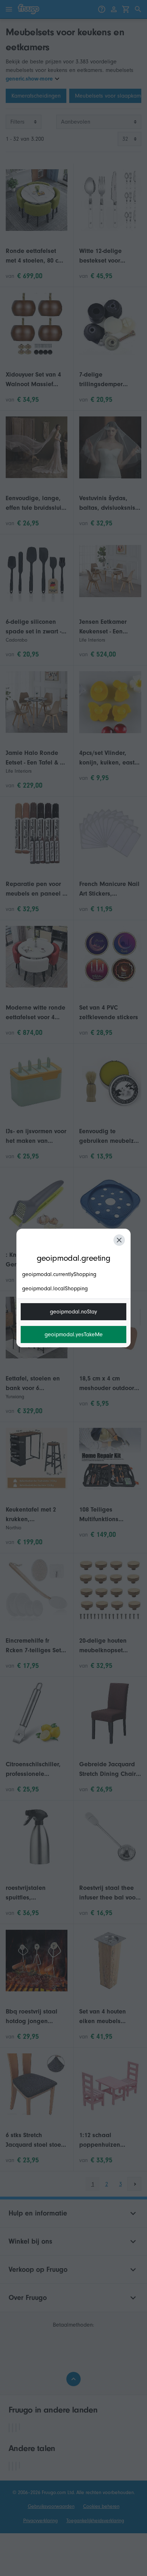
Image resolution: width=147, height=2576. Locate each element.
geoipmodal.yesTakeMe (74, 1334)
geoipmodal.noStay (73, 1312)
